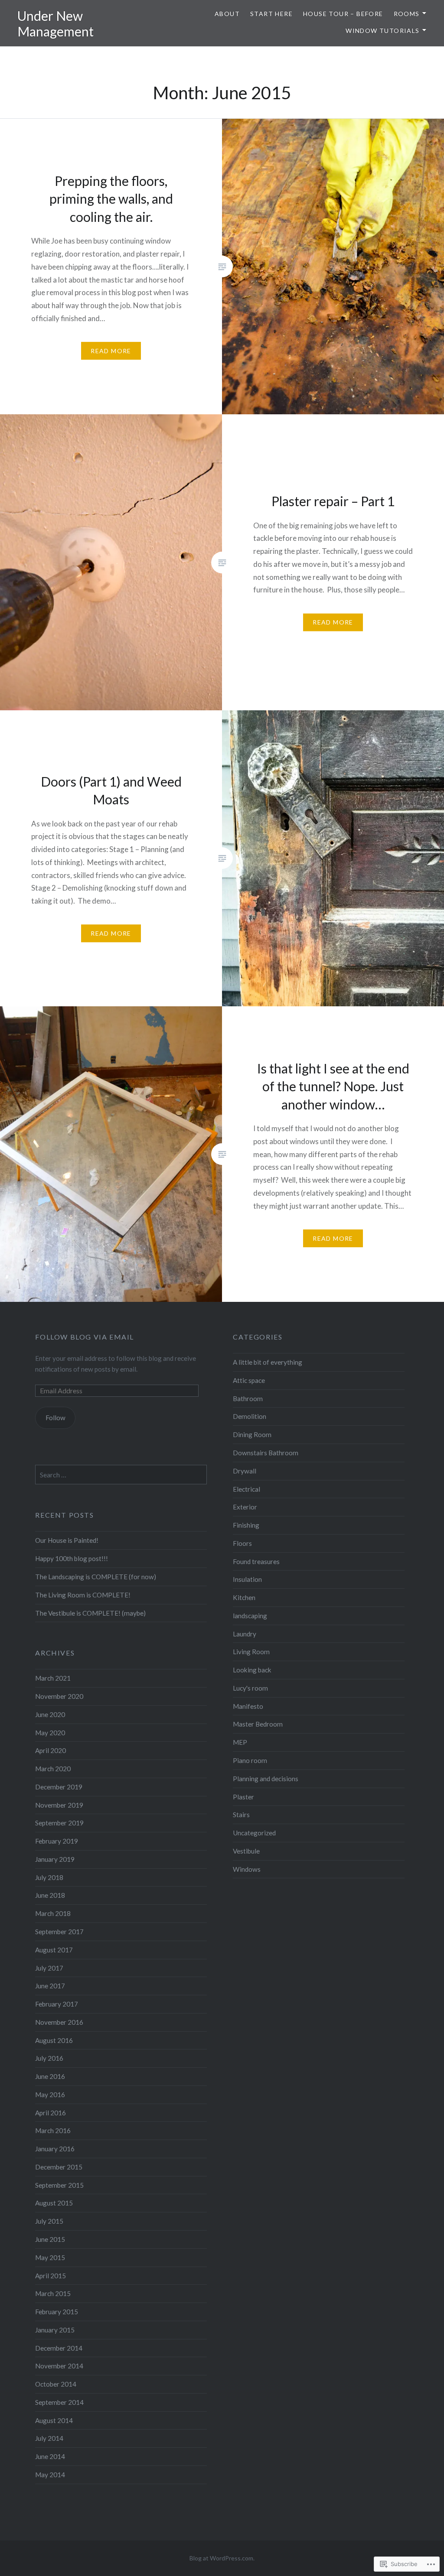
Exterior (245, 1507)
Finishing (246, 1525)
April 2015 (51, 2276)
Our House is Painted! (67, 1540)
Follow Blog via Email (85, 1337)
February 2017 (57, 2004)
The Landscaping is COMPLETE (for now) (96, 1577)
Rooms (407, 14)
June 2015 (50, 2239)
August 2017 (54, 1950)
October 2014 (56, 2384)
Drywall (245, 1471)
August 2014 (54, 2420)
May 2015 (50, 2257)
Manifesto (248, 1706)
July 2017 (49, 1968)
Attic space (249, 1380)
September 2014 (59, 2402)
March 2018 (53, 1913)
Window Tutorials (382, 31)
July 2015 (49, 2221)
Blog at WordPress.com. (222, 2558)
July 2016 (49, 2058)
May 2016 (50, 2095)
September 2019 (59, 1823)
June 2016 (50, 2076)
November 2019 (59, 1805)
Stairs (241, 1815)
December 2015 (59, 2167)
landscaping (250, 1616)
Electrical (246, 1489)
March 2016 (53, 2130)
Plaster (243, 1797)
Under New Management (55, 23)
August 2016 (54, 2040)
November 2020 (59, 1696)
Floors (242, 1543)
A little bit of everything (268, 1362)
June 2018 (50, 1895)
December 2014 (59, 2348)
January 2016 (55, 2149)
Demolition (250, 1416)
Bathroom (248, 1399)
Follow (55, 1418)
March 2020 (53, 1769)
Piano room (250, 1760)
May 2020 (50, 1733)
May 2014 (50, 2475)
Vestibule (246, 1851)
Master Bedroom (258, 1724)
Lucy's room (250, 1688)
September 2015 (59, 2185)
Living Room (251, 1652)
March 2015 (53, 2293)
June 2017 (50, 1986)
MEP (240, 1742)
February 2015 (57, 2312)
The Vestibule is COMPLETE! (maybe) (90, 1613)
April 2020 (51, 1750)
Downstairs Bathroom (266, 1453)
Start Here (271, 14)
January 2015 (55, 2330)
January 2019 (55, 1859)
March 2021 (53, 1678)
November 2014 (59, 2366)
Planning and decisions (266, 1779)
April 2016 (51, 2113)
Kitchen (244, 1597)
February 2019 (57, 1841)
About (227, 14)
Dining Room (252, 1434)
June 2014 (50, 2456)
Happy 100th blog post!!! (72, 1558)
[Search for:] (121, 1475)
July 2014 (49, 2438)
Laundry (245, 1634)
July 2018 (49, 1877)
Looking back (252, 1670)
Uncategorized (254, 1833)
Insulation (247, 1579)
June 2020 (50, 1714)
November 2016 (59, 2022)
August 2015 (54, 2203)
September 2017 (59, 1932)
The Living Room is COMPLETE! (83, 1595)
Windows (247, 1869)
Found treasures (256, 1561)
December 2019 (59, 1787)
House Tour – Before (343, 14)
